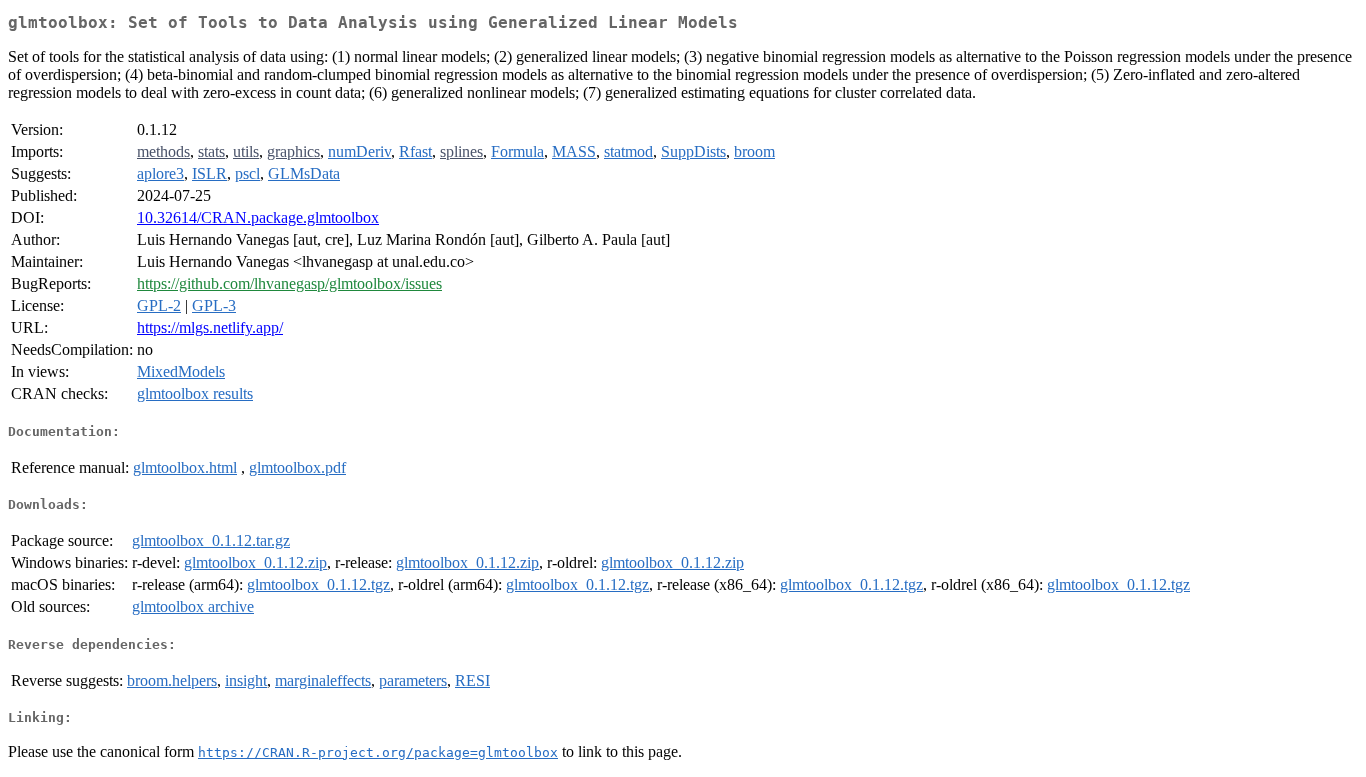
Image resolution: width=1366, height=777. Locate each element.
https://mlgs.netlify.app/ (210, 327)
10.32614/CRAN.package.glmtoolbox (258, 217)
